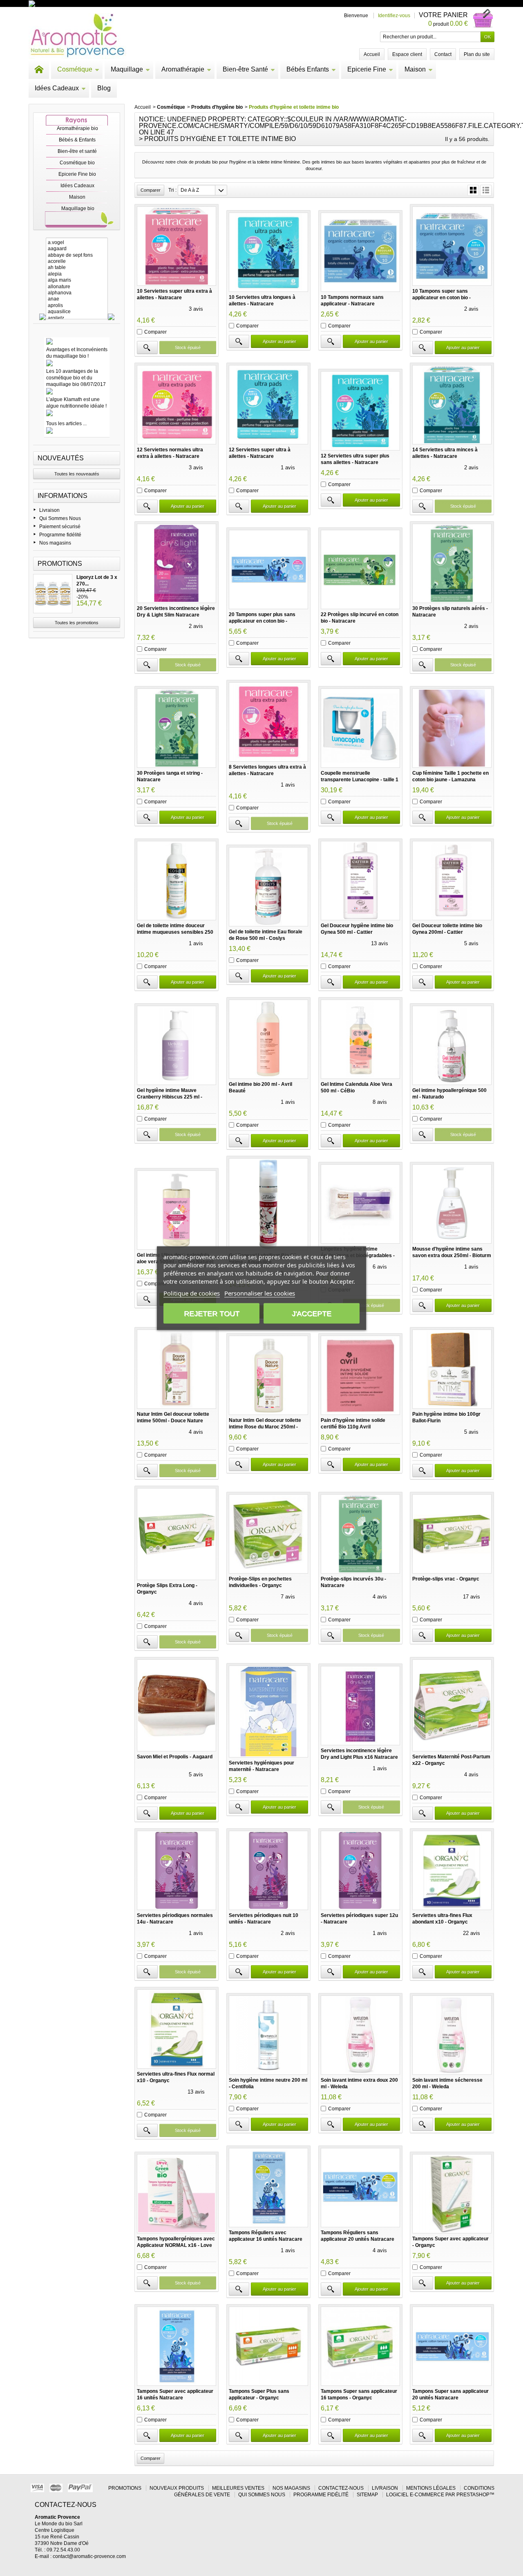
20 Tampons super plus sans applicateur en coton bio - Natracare (262, 621)
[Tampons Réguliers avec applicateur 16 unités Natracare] (268, 2188)
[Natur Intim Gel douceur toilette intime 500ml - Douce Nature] (177, 1369)
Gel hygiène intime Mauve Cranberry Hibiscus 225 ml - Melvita (170, 1097)
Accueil (143, 107)
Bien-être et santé (77, 151)
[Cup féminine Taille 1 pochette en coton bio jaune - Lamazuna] (452, 728)
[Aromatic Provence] (77, 36)
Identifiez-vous (394, 16)
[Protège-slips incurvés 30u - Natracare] (360, 1534)
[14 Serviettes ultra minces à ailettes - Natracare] (452, 405)
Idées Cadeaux (57, 88)
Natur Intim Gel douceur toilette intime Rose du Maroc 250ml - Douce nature (265, 1427)
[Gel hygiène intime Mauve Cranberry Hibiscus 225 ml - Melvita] (177, 1045)
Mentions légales (431, 2488)
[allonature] (77, 287)
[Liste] (486, 190)
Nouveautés (61, 458)
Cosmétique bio (77, 163)
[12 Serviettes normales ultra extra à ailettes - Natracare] (177, 405)
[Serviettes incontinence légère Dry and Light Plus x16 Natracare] (360, 1706)
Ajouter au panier (279, 341)
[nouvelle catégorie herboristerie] (67, 3)
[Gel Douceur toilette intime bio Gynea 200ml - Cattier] (452, 881)
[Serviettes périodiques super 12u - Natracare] (360, 1870)
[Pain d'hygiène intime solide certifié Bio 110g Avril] (360, 1375)
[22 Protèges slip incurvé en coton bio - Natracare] (360, 569)
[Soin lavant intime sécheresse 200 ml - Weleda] (452, 2035)
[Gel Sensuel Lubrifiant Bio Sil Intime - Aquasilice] (268, 1204)
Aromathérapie (183, 69)
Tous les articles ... (66, 424)
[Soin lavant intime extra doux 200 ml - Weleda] (360, 2035)
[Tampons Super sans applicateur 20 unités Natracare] (452, 2346)
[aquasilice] (77, 312)
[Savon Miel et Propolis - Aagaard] (177, 1705)
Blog (104, 88)
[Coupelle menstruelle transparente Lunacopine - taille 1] (360, 728)
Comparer (155, 332)
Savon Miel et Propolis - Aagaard (175, 1757)
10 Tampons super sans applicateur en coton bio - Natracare (441, 298)
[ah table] (77, 268)
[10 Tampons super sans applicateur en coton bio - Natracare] (452, 246)
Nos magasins (55, 543)
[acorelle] (77, 261)
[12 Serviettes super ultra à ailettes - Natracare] (268, 405)
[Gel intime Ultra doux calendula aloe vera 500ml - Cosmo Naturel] (177, 1210)
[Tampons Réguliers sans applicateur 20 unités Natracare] (360, 2188)
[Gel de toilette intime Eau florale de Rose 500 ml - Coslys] (268, 887)
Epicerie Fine (367, 69)
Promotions (60, 564)
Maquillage (127, 69)
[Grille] (473, 190)
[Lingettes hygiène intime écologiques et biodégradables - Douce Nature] (360, 1204)
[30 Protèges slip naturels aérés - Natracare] (452, 563)
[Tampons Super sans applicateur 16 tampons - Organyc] (360, 2346)
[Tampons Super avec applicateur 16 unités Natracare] (177, 2346)
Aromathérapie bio (77, 128)
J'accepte (312, 1313)
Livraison (49, 510)
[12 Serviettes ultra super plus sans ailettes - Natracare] (360, 411)
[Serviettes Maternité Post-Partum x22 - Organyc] (452, 1705)
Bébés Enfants (308, 69)
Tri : (172, 190)
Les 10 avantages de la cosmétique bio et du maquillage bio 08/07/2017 (76, 378)
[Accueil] (39, 70)
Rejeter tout (212, 1313)
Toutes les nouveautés (77, 474)
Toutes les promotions (77, 623)
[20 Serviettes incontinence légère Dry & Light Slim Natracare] (177, 563)
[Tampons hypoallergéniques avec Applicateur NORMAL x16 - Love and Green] (177, 2194)
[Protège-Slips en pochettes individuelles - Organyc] (268, 1534)
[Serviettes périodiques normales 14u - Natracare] (177, 1870)
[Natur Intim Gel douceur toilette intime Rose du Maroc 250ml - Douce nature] (268, 1375)
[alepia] (77, 274)
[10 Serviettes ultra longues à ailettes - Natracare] (268, 252)
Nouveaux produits (177, 2488)
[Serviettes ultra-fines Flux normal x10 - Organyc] (177, 2029)
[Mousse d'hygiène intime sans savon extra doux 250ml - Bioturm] (452, 1204)
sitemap (367, 2495)
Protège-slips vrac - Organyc (446, 1579)
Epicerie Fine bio (77, 174)
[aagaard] (77, 249)
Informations (63, 496)
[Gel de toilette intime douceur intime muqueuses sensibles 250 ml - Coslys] (177, 881)
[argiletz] (77, 318)
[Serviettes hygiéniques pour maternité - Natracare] (268, 1712)
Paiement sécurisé (60, 527)
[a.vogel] (77, 243)
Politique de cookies (192, 1293)
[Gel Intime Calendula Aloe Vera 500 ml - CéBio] (360, 1039)
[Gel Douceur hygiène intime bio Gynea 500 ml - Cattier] (360, 881)
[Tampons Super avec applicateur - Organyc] (452, 2194)
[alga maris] (77, 280)
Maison (415, 69)
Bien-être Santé (245, 69)
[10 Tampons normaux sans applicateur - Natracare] (360, 252)
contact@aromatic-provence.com (89, 2556)
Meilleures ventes (238, 2488)
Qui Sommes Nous (60, 518)
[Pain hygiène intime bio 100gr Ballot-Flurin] (452, 1369)
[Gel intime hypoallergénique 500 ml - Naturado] (452, 1045)
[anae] (77, 299)
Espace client (407, 54)
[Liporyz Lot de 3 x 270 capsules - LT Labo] (53, 594)
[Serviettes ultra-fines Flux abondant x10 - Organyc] (452, 1870)
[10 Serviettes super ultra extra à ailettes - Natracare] (177, 246)
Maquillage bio (78, 209)
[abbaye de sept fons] (77, 255)
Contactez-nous (341, 2488)
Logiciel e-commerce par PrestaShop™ (440, 2495)
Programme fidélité (60, 535)
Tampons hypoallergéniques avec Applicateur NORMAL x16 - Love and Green (176, 2245)
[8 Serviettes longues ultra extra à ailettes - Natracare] (268, 722)
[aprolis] (77, 306)
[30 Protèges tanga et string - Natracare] (177, 728)
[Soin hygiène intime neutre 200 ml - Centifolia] (268, 2035)
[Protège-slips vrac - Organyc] (452, 1534)
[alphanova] (77, 293)
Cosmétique (75, 69)
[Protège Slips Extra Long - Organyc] (177, 1534)
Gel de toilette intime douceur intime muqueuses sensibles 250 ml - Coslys (175, 932)
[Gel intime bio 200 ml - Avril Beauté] (268, 1039)
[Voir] (147, 348)
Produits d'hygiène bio (217, 107)
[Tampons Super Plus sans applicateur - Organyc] (268, 2346)
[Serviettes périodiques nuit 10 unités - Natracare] (268, 1870)
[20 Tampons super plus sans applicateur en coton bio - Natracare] (268, 569)
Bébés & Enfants (77, 140)
